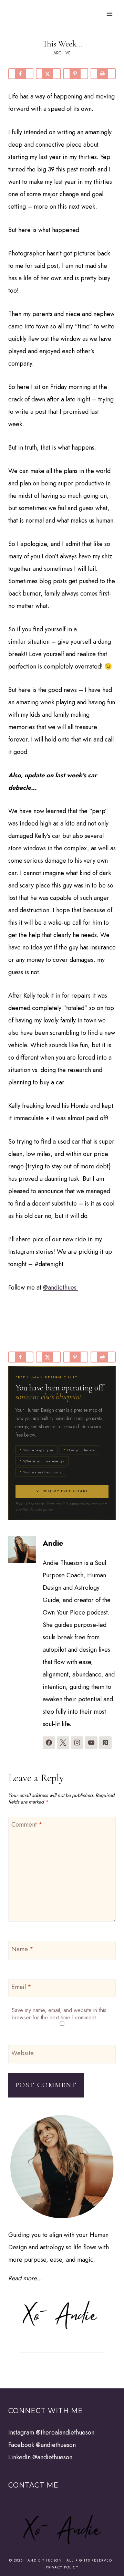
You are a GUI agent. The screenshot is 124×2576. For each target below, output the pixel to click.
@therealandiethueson (65, 2432)
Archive (62, 53)
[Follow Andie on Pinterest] (105, 1743)
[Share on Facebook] (21, 74)
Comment (27, 1825)
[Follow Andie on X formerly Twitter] (63, 1743)
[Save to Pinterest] (76, 74)
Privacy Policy (62, 2567)
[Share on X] (48, 74)
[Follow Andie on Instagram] (77, 1743)
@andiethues (61, 1287)
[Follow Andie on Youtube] (91, 1743)
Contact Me (33, 2485)
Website (23, 2053)
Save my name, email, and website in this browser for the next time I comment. (59, 2014)
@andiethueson (56, 2445)
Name (22, 1949)
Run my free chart (66, 1491)
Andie (53, 1543)
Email (21, 1987)
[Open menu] (109, 14)
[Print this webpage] (103, 74)
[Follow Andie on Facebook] (49, 1743)
